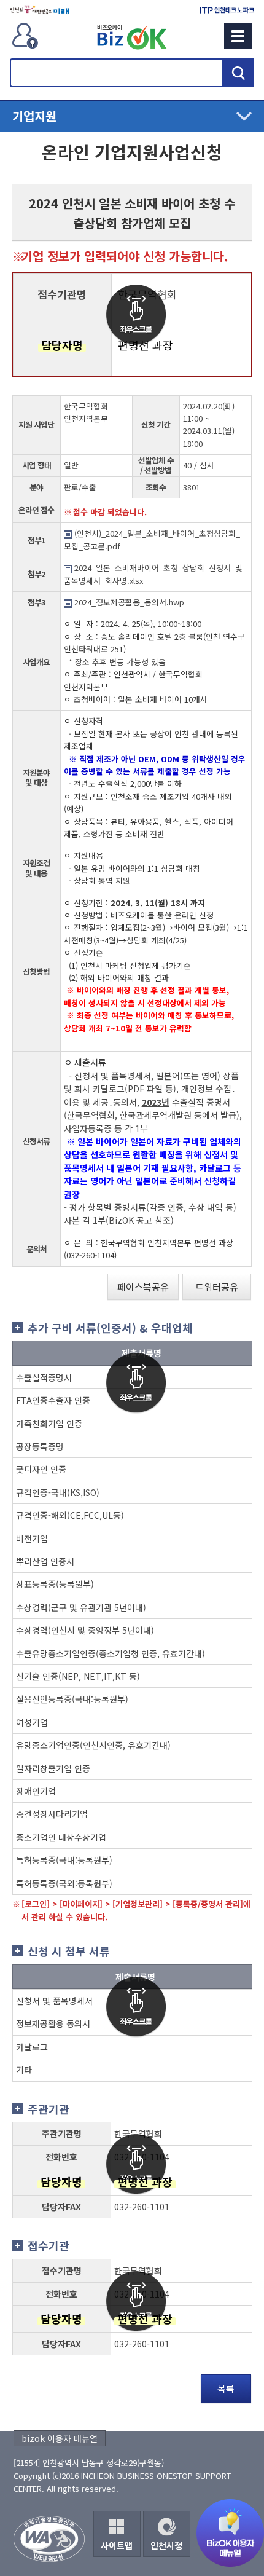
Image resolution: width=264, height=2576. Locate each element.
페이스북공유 (143, 1287)
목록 (226, 2388)
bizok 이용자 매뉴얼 (60, 2438)
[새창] (40, 10)
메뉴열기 (132, 116)
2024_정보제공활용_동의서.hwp (128, 602)
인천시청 (166, 2545)
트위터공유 (217, 1287)
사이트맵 (117, 2545)
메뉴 (238, 36)
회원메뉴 (25, 36)
